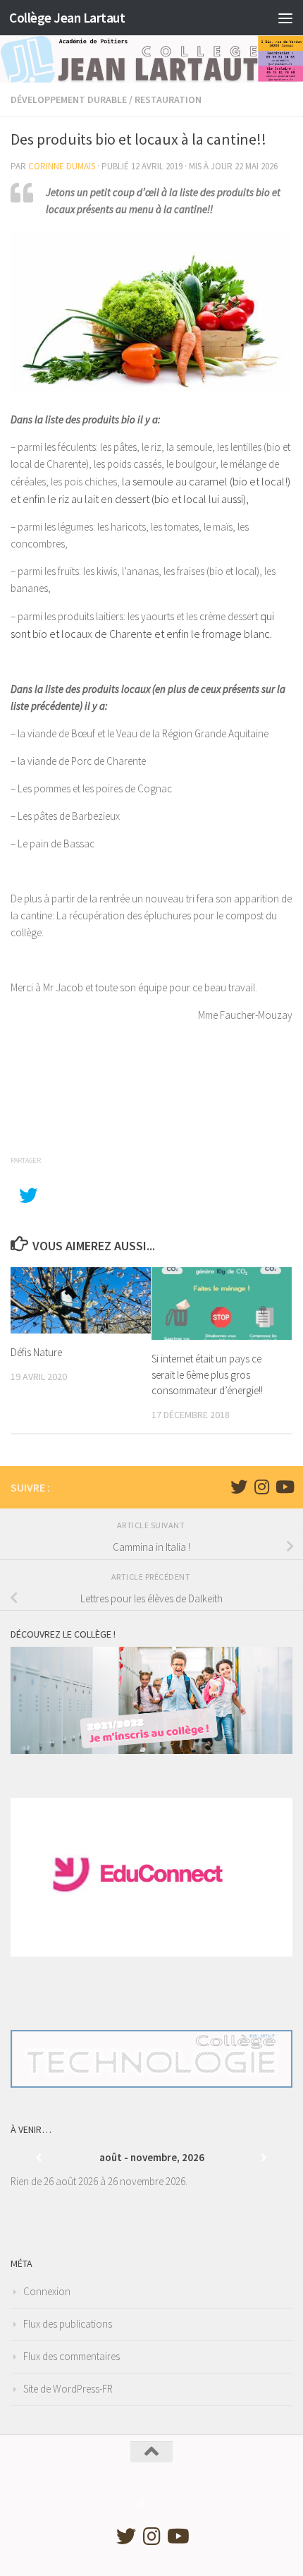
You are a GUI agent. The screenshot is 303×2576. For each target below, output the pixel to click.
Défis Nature (36, 1352)
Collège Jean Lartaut (67, 18)
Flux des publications (68, 2324)
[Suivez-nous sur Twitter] (239, 1487)
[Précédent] (39, 2158)
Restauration (168, 99)
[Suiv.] (264, 2158)
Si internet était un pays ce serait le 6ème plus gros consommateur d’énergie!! (207, 1374)
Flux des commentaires (72, 2356)
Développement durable (69, 99)
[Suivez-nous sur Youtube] (284, 1487)
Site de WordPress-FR (68, 2389)
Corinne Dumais (62, 166)
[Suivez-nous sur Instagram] (261, 1487)
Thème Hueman (225, 2504)
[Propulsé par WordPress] (141, 2504)
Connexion (47, 2291)
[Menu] (285, 18)
